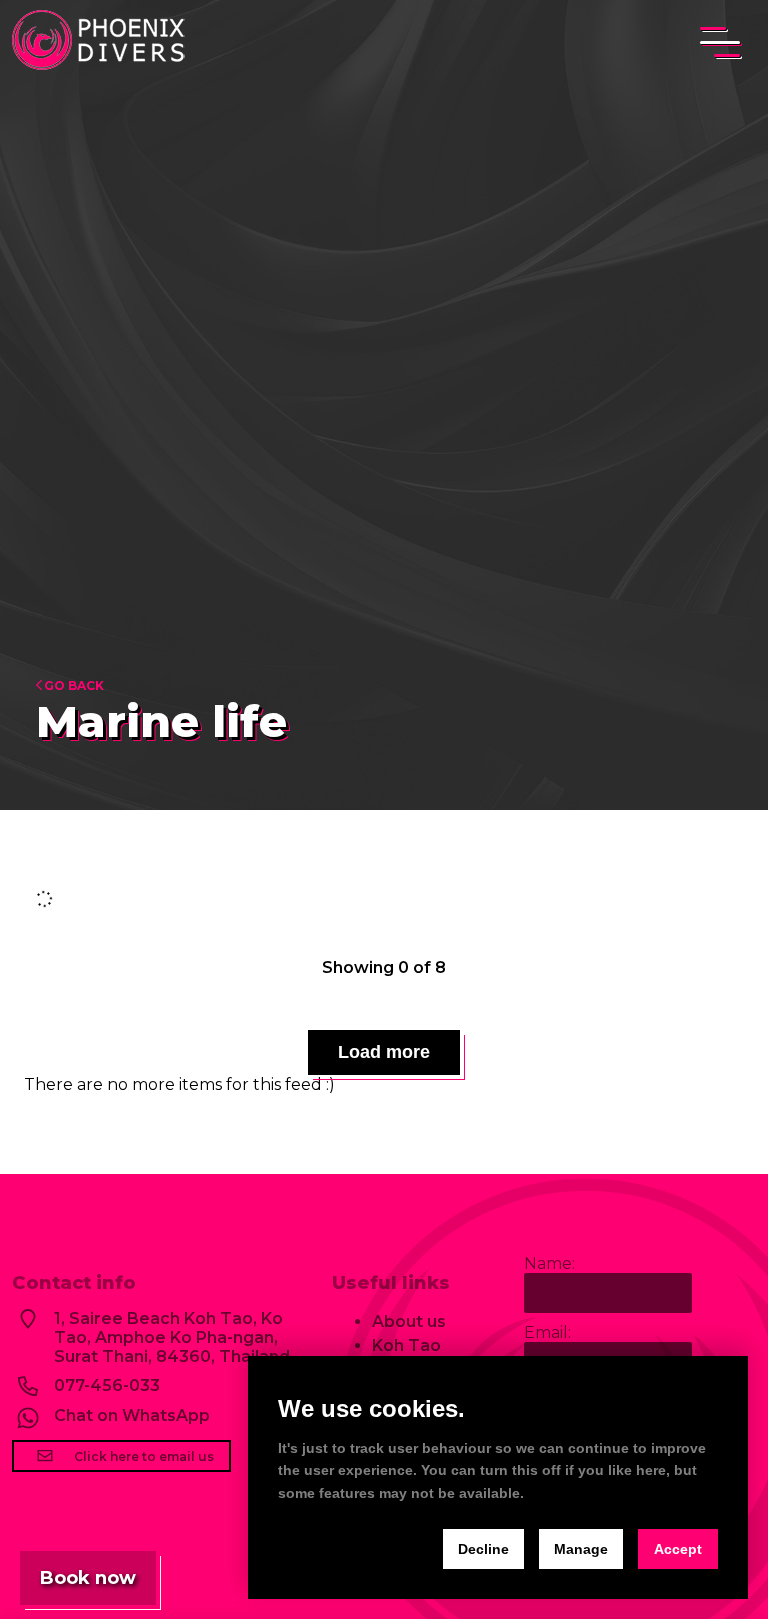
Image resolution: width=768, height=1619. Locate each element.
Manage (581, 1549)
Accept (678, 1549)
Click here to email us (142, 1456)
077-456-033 (107, 1385)
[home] (101, 42)
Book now (88, 1578)
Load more (384, 1052)
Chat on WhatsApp (132, 1415)
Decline (483, 1549)
